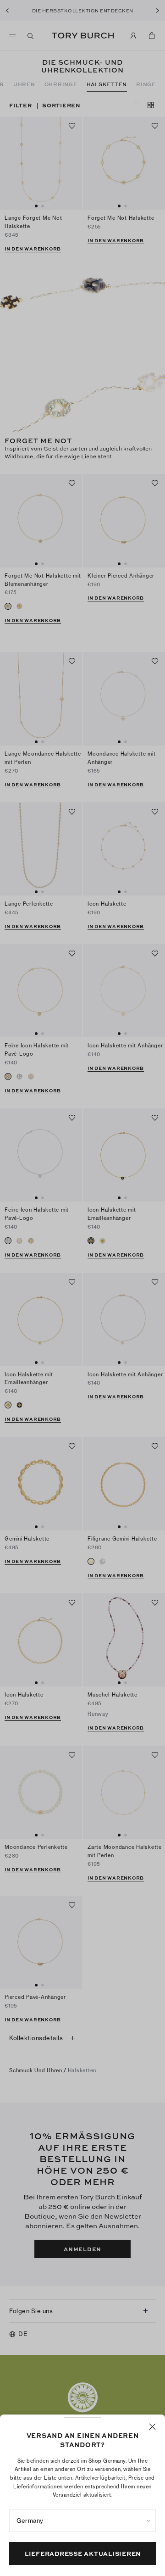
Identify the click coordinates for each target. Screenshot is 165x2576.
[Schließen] (152, 2427)
